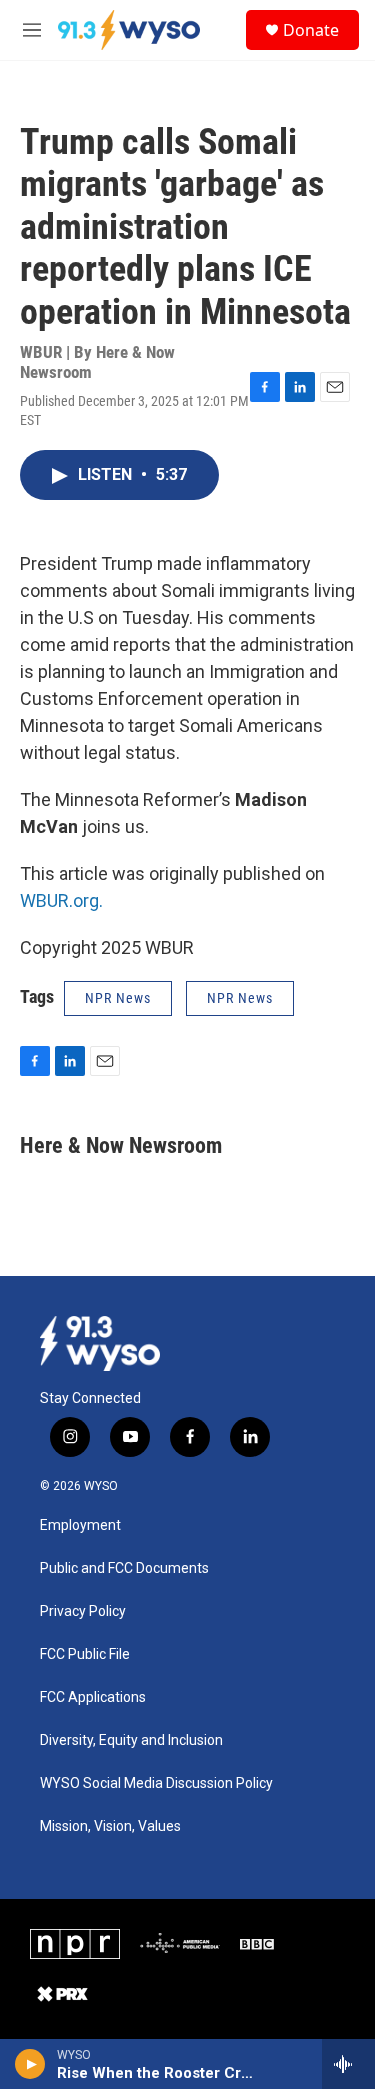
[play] (30, 2064)
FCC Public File (85, 1654)
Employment (80, 1525)
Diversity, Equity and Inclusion (131, 1740)
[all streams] (348, 2064)
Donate (311, 30)
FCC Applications (93, 1697)
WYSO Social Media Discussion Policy (156, 1783)
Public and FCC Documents (124, 1568)
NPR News (118, 998)
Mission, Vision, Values (110, 1826)
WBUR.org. (61, 900)
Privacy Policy (83, 1611)
